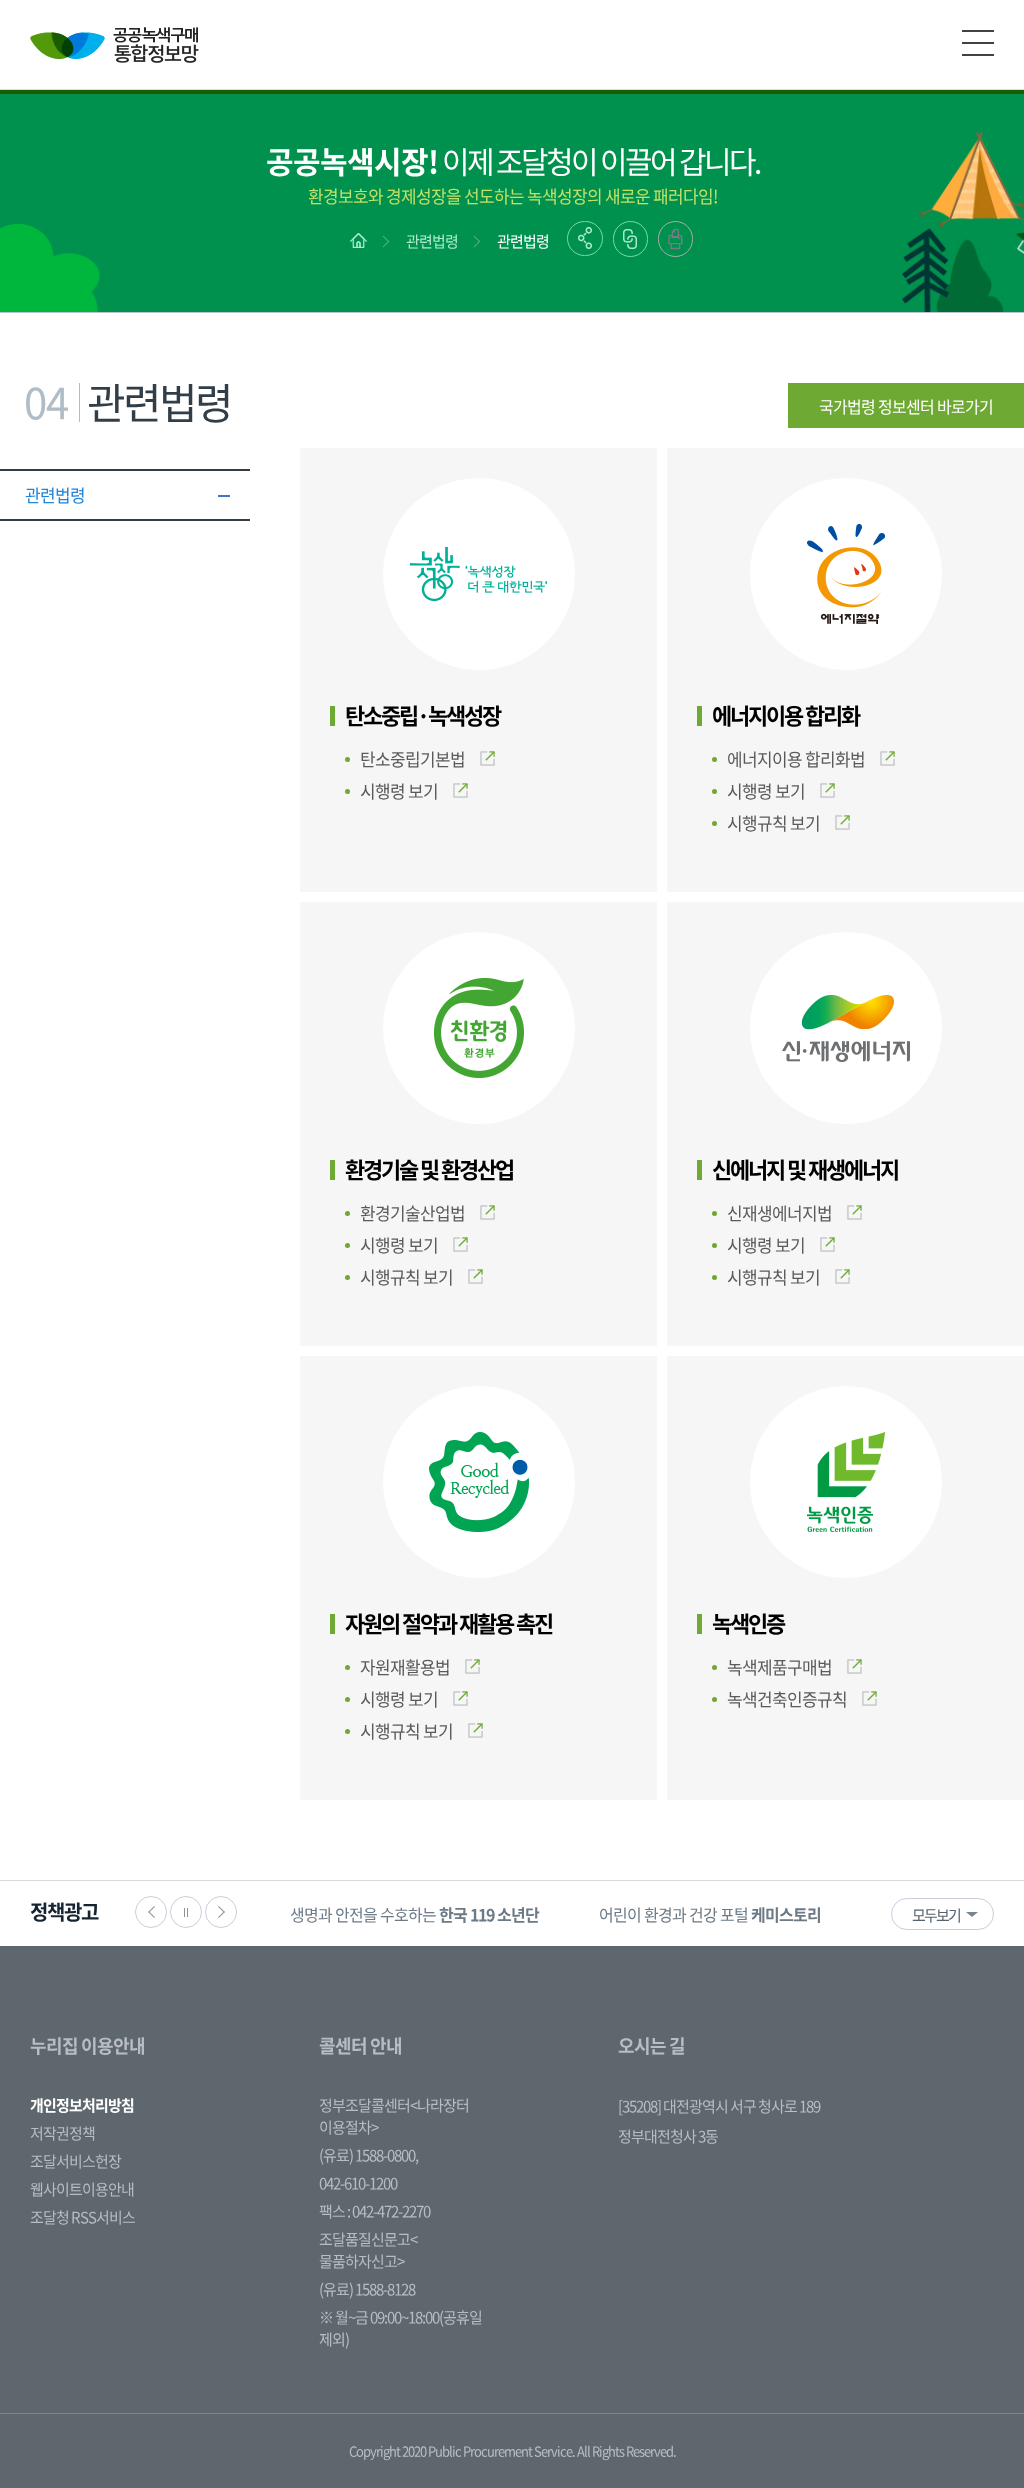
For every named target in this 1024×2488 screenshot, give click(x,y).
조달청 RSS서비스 (82, 2217)
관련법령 (432, 241)
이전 (151, 1912)
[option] (414, 1913)
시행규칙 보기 (773, 822)
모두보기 (936, 1915)
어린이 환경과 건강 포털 (710, 1914)
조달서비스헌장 (75, 2161)
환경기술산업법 (412, 1212)
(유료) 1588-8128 (367, 2289)
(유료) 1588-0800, (368, 2155)
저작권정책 (62, 2133)
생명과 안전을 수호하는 (414, 1914)
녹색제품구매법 (779, 1666)
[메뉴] (978, 43)
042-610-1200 (358, 2183)
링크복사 (630, 239)
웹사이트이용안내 (82, 2189)
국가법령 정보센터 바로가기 (906, 406)
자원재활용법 (405, 1666)
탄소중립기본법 (412, 758)
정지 (186, 1912)
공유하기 (585, 238)
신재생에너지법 (779, 1212)
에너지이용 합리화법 (796, 758)
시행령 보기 (399, 790)
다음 (221, 1912)
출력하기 (675, 239)
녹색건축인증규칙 (787, 1698)
